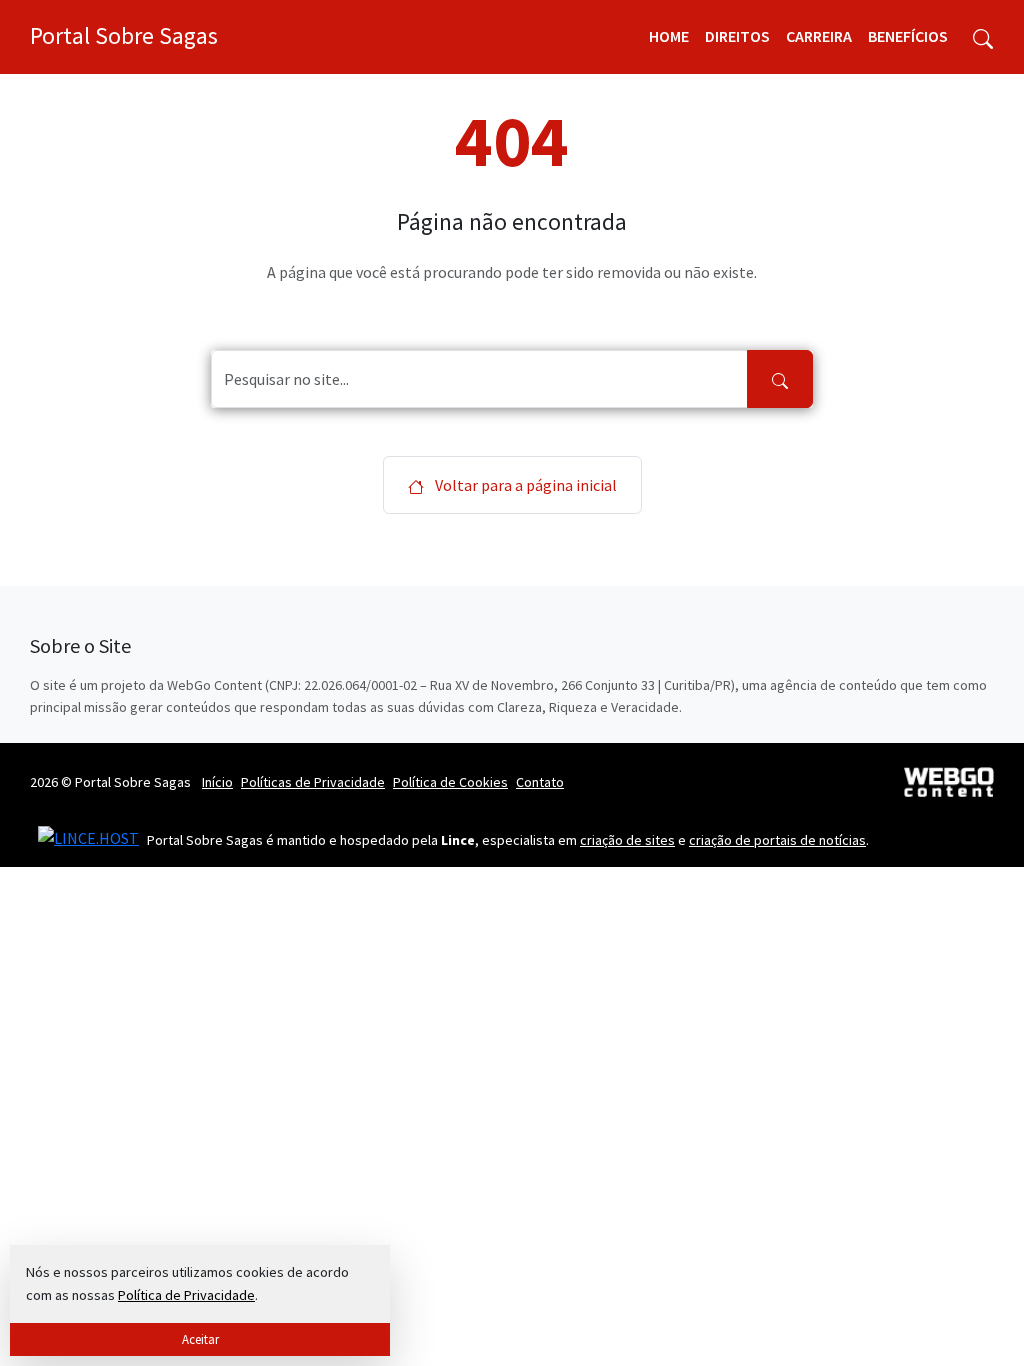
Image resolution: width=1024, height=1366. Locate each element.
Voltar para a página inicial (524, 485)
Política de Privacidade (186, 1295)
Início (217, 782)
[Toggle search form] (983, 37)
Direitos (737, 36)
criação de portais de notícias (777, 840)
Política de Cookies (450, 782)
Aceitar (200, 1339)
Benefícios (908, 36)
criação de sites (627, 840)
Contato (540, 782)
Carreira (819, 36)
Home (669, 36)
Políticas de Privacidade (313, 782)
